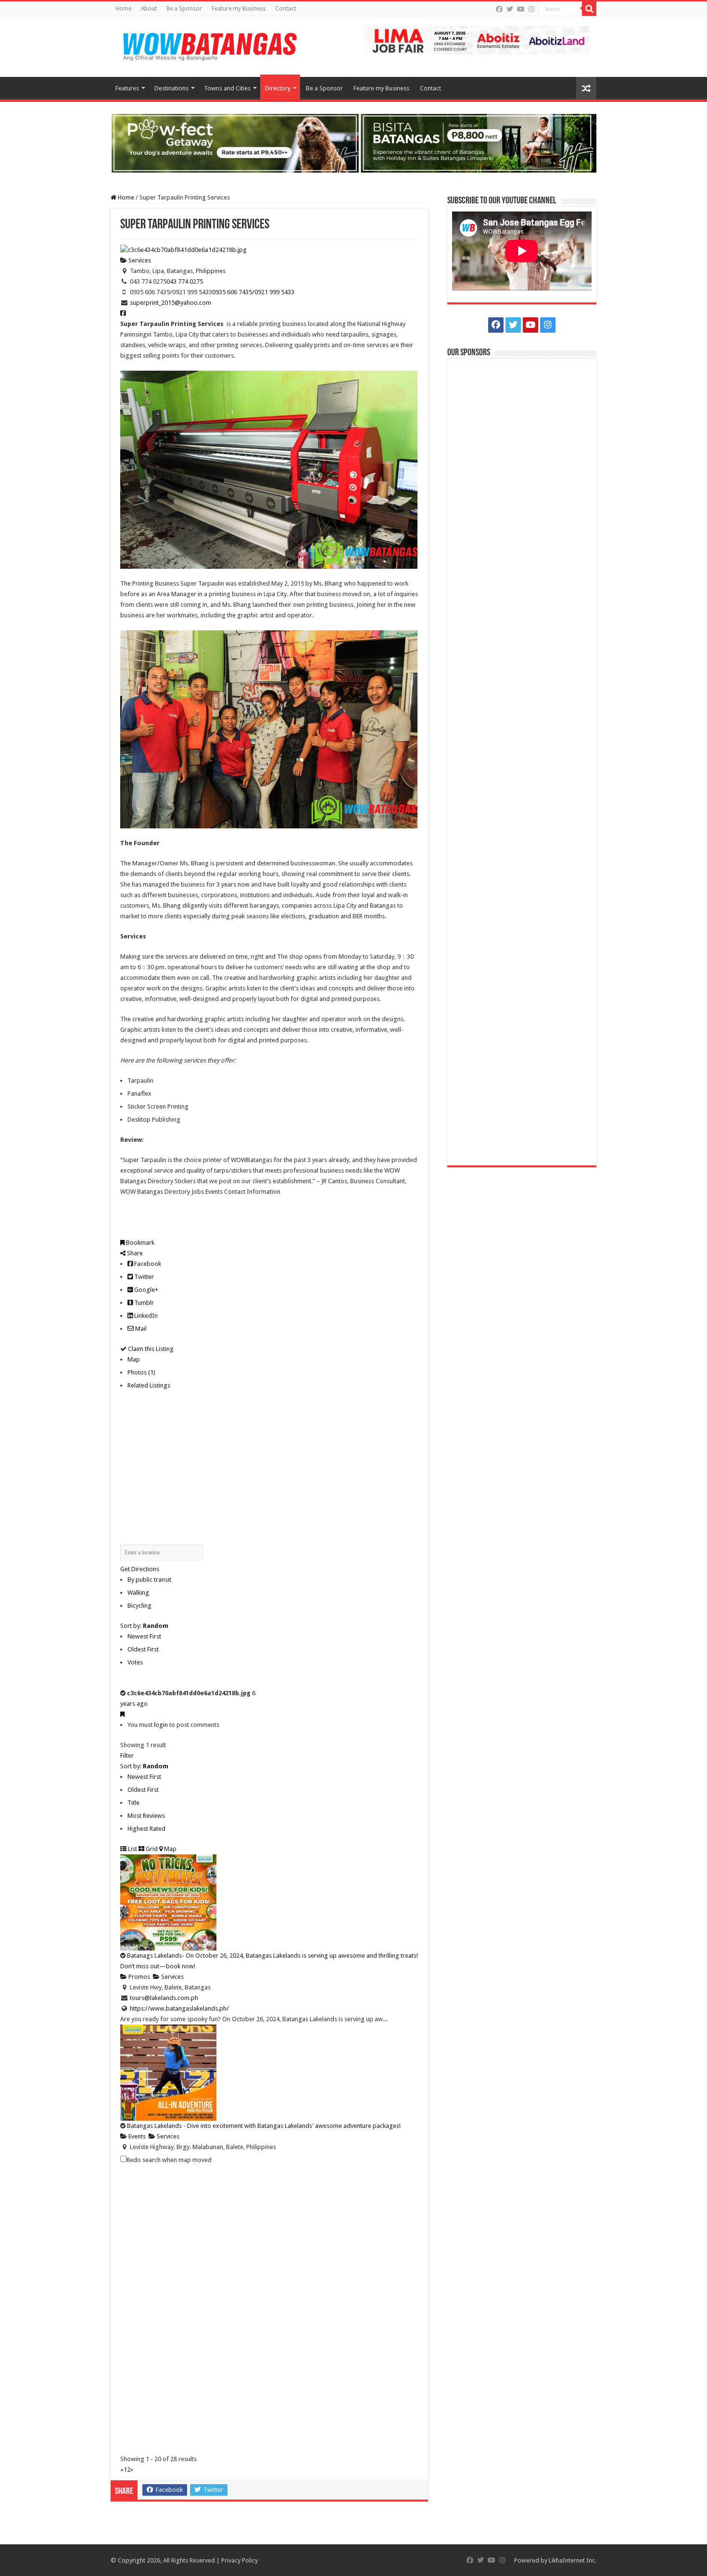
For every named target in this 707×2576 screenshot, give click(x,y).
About (149, 9)
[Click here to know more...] (353, 143)
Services (139, 260)
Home (123, 9)
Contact (286, 9)
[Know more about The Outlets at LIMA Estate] (477, 40)
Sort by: (144, 1626)
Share (134, 1253)
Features (127, 88)
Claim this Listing (150, 1349)
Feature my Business (239, 9)
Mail (140, 1329)
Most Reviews (146, 1816)
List (132, 1849)
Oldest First (143, 1649)
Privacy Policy (240, 2560)
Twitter (143, 1277)
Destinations (171, 88)
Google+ (145, 1290)
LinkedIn (145, 1316)
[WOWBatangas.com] (209, 45)
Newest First (144, 1636)
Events (136, 2136)
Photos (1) (141, 1372)
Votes (135, 1662)
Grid (151, 1849)
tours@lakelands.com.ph (164, 1998)
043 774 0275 (185, 281)
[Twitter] (510, 9)
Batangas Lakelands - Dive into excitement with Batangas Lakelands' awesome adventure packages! (264, 2126)
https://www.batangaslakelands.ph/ (179, 2008)
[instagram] (531, 9)
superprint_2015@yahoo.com (170, 303)
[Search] (589, 9)
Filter (127, 1756)
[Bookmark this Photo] (122, 1714)
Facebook (147, 1264)
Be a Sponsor (184, 9)
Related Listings (149, 1385)
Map (134, 1359)
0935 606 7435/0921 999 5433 (253, 292)
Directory (278, 88)
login (161, 1725)
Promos (139, 1977)
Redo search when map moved (169, 2160)
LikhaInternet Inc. (573, 2560)
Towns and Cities (227, 88)
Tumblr (143, 1303)
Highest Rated (146, 1829)
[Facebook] (499, 9)
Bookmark (139, 1243)
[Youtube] (521, 9)
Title (133, 1803)
